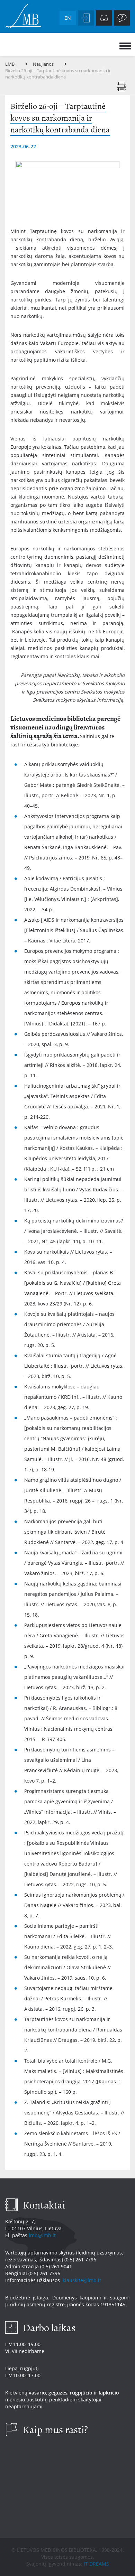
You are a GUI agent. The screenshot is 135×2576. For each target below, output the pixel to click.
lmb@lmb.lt (42, 2235)
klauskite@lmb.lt (83, 2280)
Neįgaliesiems (104, 18)
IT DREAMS (96, 2564)
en (68, 18)
